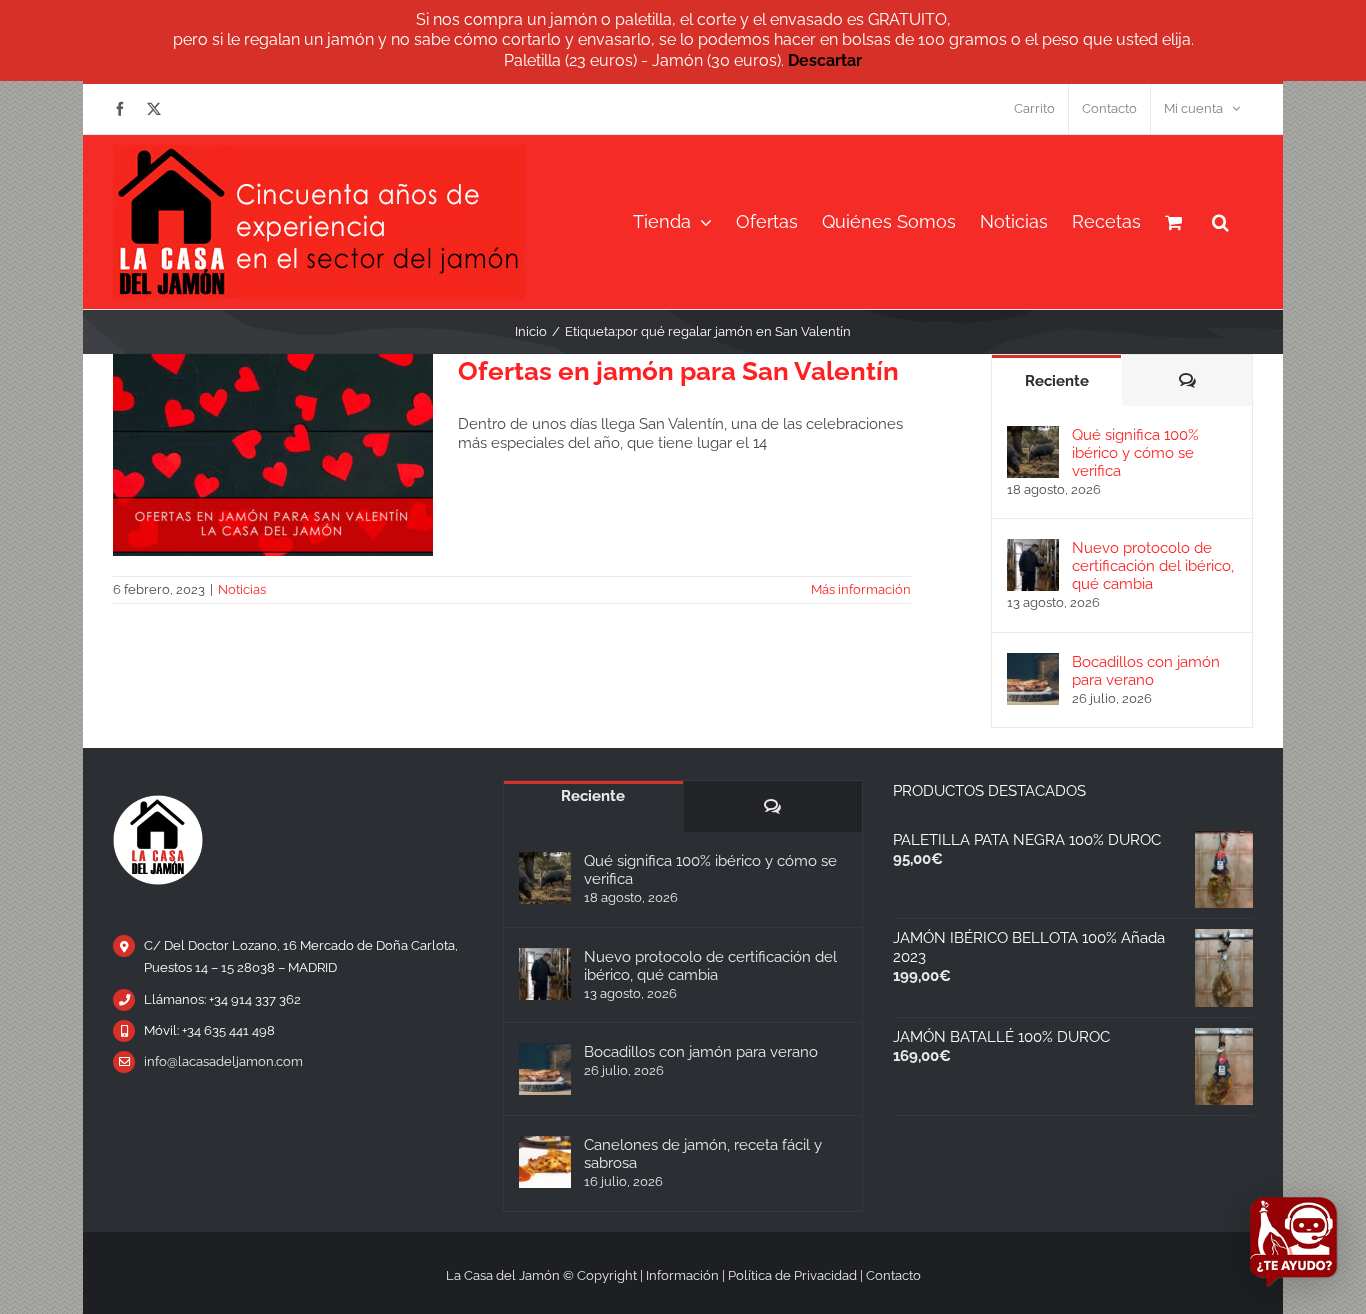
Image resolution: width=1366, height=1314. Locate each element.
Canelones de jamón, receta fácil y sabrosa (703, 1154)
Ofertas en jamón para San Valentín (678, 371)
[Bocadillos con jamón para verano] (1033, 662)
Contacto (893, 1275)
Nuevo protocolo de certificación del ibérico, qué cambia (1153, 566)
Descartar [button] (825, 60)
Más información (861, 589)
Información (682, 1275)
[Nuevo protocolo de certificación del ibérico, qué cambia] (1033, 548)
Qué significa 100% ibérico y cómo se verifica (1135, 453)
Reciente (1057, 381)
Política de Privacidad (792, 1275)
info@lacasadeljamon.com (223, 1061)
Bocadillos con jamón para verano (1146, 671)
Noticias (242, 589)
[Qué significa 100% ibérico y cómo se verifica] (1033, 435)
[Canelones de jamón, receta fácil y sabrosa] (545, 1162)
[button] (1220, 222)
